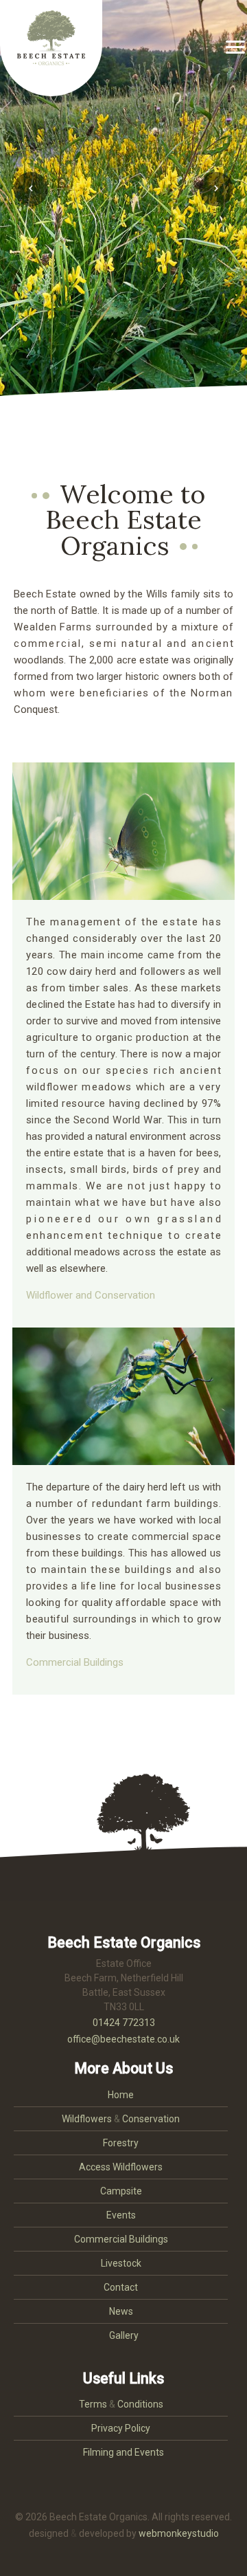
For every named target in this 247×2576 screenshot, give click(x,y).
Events (121, 2215)
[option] (123, 206)
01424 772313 (124, 2023)
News (121, 2311)
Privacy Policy (121, 2428)
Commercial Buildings (75, 1662)
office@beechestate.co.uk (123, 2039)
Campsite (121, 2191)
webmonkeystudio (179, 2533)
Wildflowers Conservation (121, 2119)
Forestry (121, 2143)
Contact (121, 2287)
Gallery (124, 2335)
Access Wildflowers (121, 2167)
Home (121, 2095)
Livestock (121, 2263)
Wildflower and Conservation (91, 1295)
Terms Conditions (121, 2404)
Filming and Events (123, 2452)
